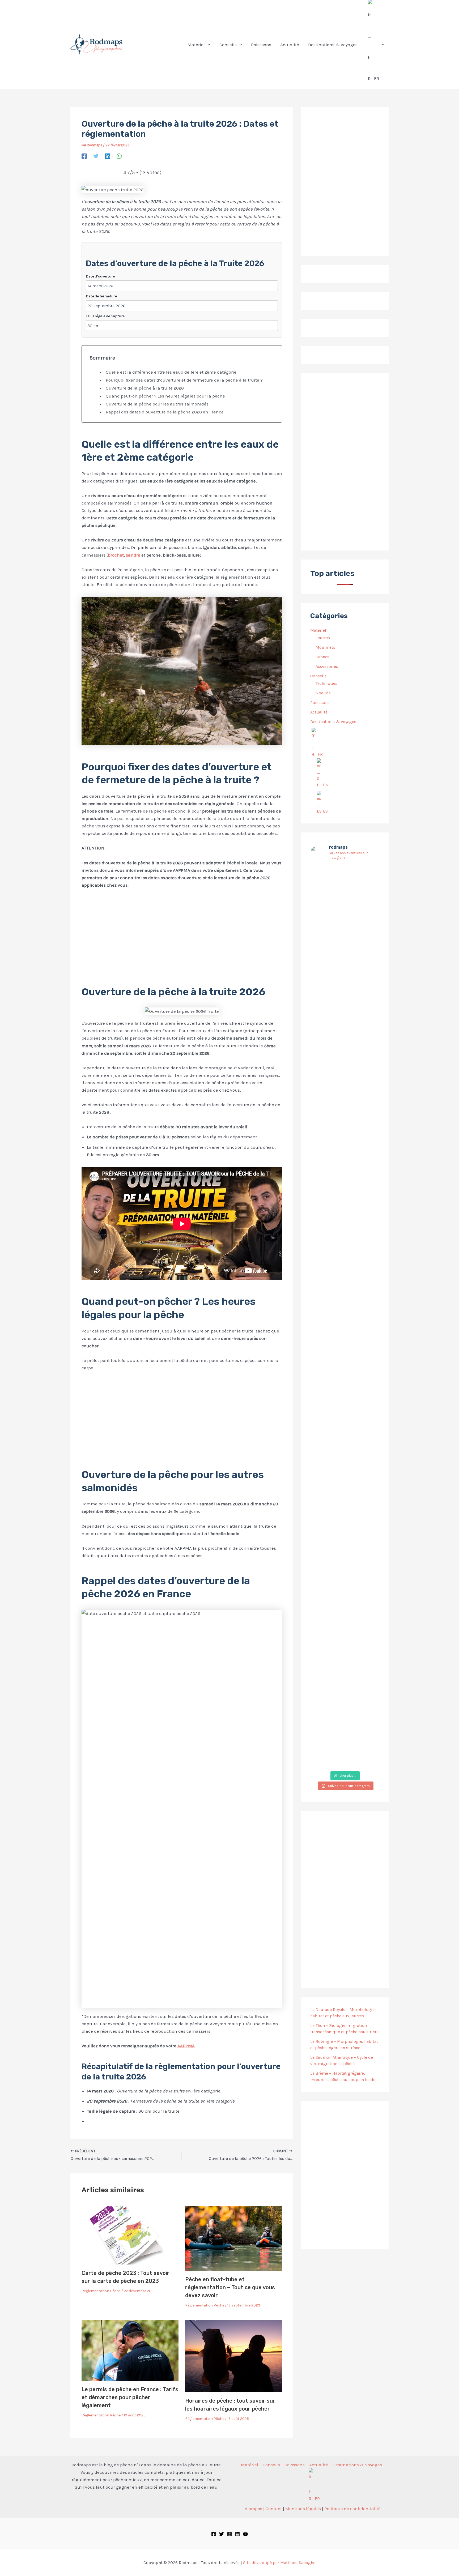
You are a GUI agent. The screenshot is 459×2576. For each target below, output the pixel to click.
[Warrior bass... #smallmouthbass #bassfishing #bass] (321, 1107)
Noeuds (323, 693)
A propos (253, 2509)
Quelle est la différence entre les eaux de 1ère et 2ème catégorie (171, 372)
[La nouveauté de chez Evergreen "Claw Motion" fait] (345, 1377)
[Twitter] (96, 156)
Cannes (322, 657)
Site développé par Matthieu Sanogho (279, 2563)
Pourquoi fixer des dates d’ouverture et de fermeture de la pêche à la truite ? (184, 380)
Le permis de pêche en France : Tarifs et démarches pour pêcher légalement (130, 2397)
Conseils (318, 676)
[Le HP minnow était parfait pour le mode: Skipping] (345, 922)
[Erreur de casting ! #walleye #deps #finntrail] (345, 1094)
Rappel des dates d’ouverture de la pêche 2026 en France (165, 412)
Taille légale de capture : (106, 316)
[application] (207, 45)
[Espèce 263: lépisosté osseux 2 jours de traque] (321, 1656)
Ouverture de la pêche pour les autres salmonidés (157, 404)
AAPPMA (186, 2046)
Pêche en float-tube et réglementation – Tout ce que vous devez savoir (230, 2287)
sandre (133, 555)
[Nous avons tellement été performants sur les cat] (345, 1639)
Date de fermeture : (102, 296)
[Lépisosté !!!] (321, 875)
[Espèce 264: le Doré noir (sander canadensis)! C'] (369, 1318)
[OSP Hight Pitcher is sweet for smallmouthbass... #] (369, 1141)
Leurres (323, 638)
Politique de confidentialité (352, 2509)
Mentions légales (303, 2509)
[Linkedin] (108, 156)
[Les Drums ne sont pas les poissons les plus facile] (321, 1292)
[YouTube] (245, 2534)
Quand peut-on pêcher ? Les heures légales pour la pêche (165, 396)
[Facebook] (84, 156)
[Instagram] (229, 2534)
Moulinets (325, 647)
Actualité (319, 712)
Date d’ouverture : (101, 276)
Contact (274, 2509)
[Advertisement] (182, 933)
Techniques (326, 683)
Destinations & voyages (333, 722)
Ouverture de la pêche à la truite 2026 (145, 388)
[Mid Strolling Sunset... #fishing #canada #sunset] (369, 1571)
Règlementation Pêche (101, 2291)
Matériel (318, 630)
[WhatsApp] (119, 156)
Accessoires (327, 666)
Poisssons (320, 702)
